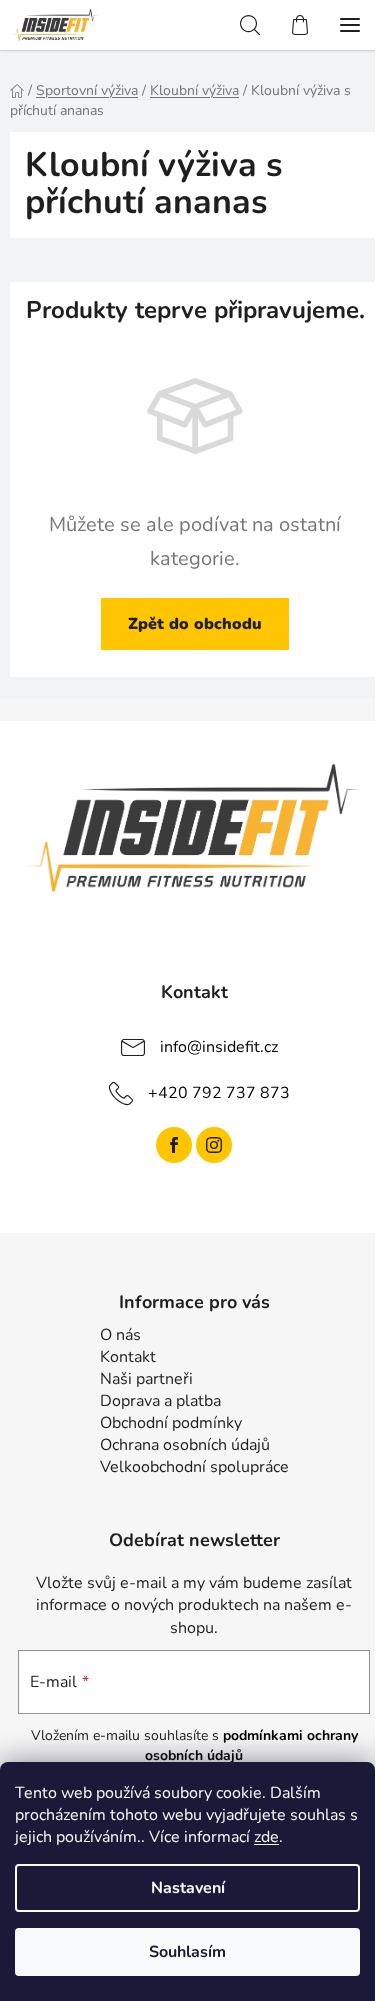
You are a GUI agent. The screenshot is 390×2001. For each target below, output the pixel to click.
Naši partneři (146, 1379)
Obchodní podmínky (171, 1423)
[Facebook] (174, 1145)
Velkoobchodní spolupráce (194, 1467)
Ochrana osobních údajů (185, 1445)
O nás (120, 1335)
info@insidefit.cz (219, 1046)
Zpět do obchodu (195, 624)
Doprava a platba (160, 1401)
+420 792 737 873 (219, 1092)
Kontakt (128, 1357)
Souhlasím (187, 1952)
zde (266, 1837)
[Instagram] (214, 1145)
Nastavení (188, 1888)
